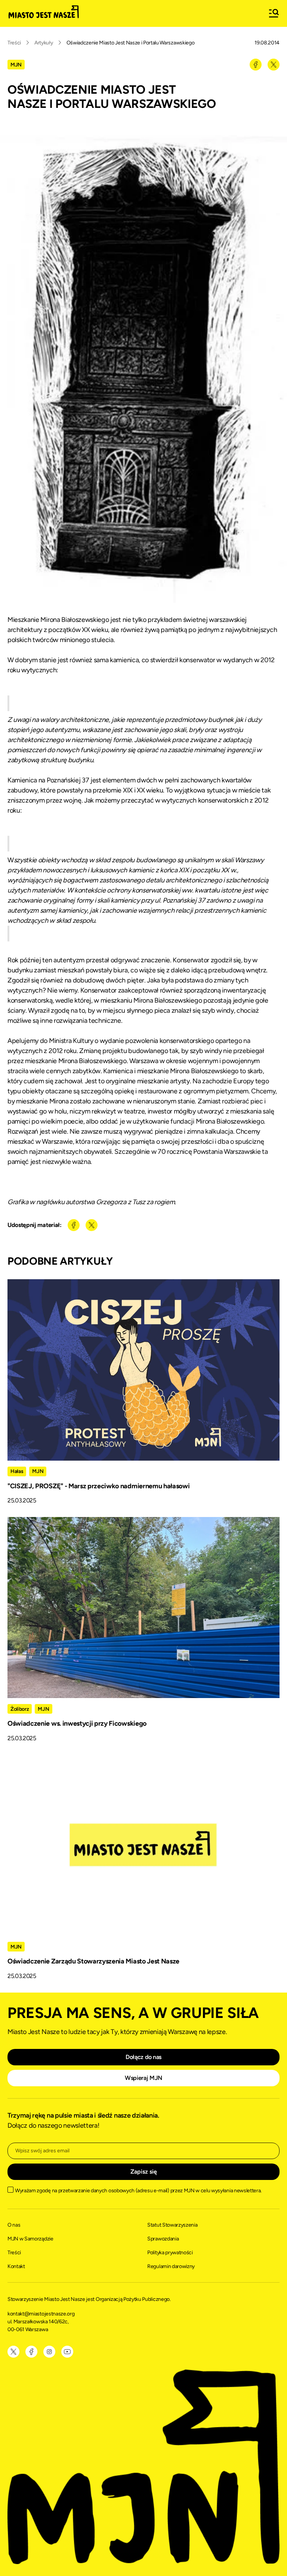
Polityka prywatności (170, 2253)
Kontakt (16, 2266)
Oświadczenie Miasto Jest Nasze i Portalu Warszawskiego (131, 43)
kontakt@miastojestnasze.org (41, 2314)
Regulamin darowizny (171, 2266)
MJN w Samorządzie (30, 2239)
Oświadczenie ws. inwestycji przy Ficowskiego (77, 1723)
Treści (14, 43)
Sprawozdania (163, 2239)
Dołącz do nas (143, 2057)
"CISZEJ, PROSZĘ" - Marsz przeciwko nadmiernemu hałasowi (98, 1486)
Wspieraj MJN (143, 2078)
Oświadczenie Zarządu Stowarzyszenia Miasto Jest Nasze (93, 1961)
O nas (14, 2225)
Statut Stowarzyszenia (172, 2225)
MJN (16, 65)
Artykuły (44, 43)
